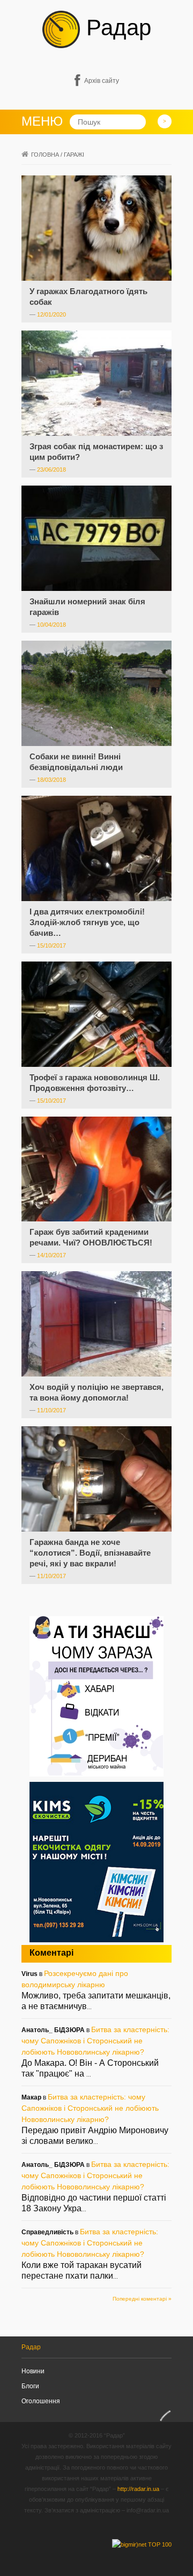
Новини (33, 2371)
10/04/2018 (51, 625)
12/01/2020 (51, 314)
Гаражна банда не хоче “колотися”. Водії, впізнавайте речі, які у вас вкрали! (90, 1553)
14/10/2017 (51, 1255)
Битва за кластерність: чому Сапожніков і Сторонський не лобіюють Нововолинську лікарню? (95, 2041)
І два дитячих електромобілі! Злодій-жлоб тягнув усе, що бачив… (87, 922)
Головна (45, 155)
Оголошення (41, 2401)
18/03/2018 (51, 780)
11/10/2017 (51, 1410)
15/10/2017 (51, 945)
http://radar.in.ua (138, 2489)
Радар (116, 28)
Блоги (30, 2386)
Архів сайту (102, 81)
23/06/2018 (51, 470)
